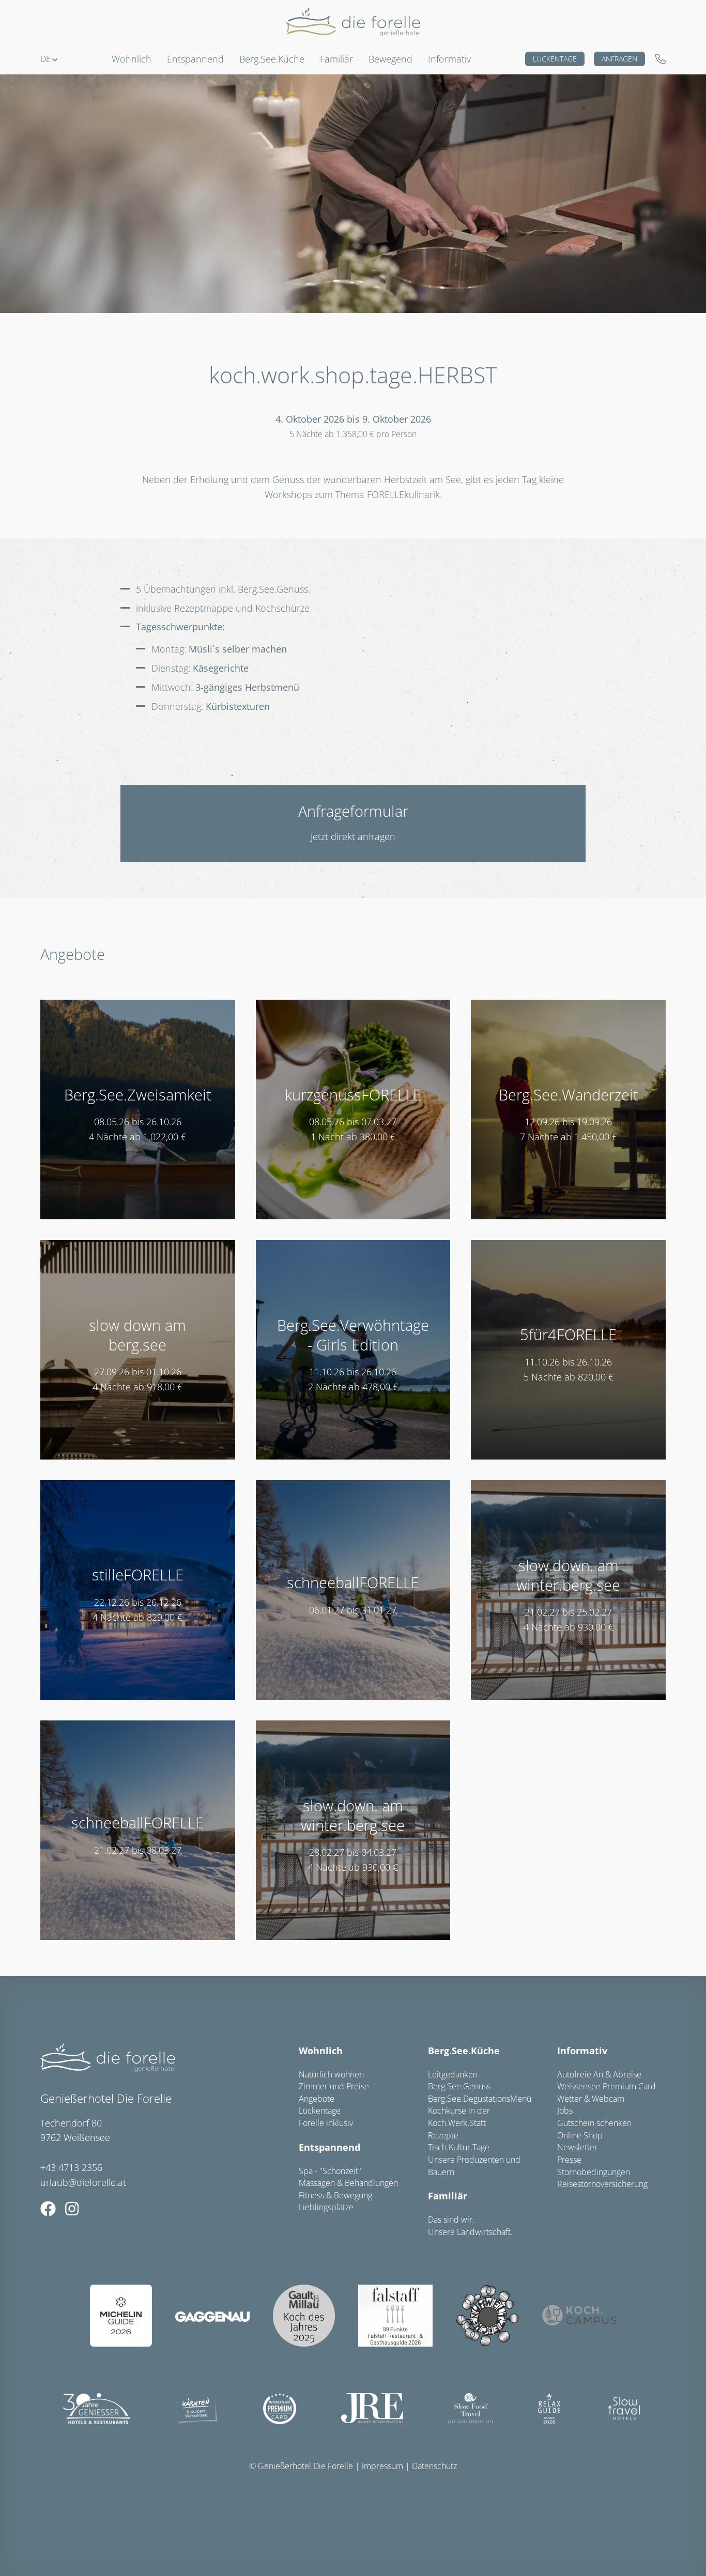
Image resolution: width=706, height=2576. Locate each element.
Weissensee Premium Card (607, 2086)
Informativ (449, 59)
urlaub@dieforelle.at (83, 2182)
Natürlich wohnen (331, 2074)
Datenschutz (434, 2466)
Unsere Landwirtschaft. (470, 2232)
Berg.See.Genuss (459, 2086)
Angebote (317, 2099)
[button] (49, 59)
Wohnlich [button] (132, 59)
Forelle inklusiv (326, 2123)
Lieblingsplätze (326, 2207)
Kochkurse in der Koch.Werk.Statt (459, 2117)
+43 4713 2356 (71, 2167)
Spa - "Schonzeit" (330, 2171)
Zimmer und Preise (334, 2086)
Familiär (448, 2196)
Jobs (565, 2111)
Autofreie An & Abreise (599, 2074)
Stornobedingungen (594, 2172)
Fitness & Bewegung (335, 2195)
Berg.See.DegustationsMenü (480, 2099)
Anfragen (619, 59)
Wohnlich (321, 2051)
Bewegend (390, 59)
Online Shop (580, 2135)
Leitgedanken (453, 2074)
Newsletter (577, 2147)
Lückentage (555, 59)
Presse (569, 2160)
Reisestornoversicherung (602, 2184)
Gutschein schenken (594, 2123)
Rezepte (443, 2135)
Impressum (382, 2466)
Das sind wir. (451, 2220)
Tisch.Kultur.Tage (459, 2147)
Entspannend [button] (195, 59)
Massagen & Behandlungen (348, 2183)
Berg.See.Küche (464, 2051)
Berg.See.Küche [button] (272, 59)
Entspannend (329, 2147)
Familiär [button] (336, 59)
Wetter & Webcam (591, 2099)
